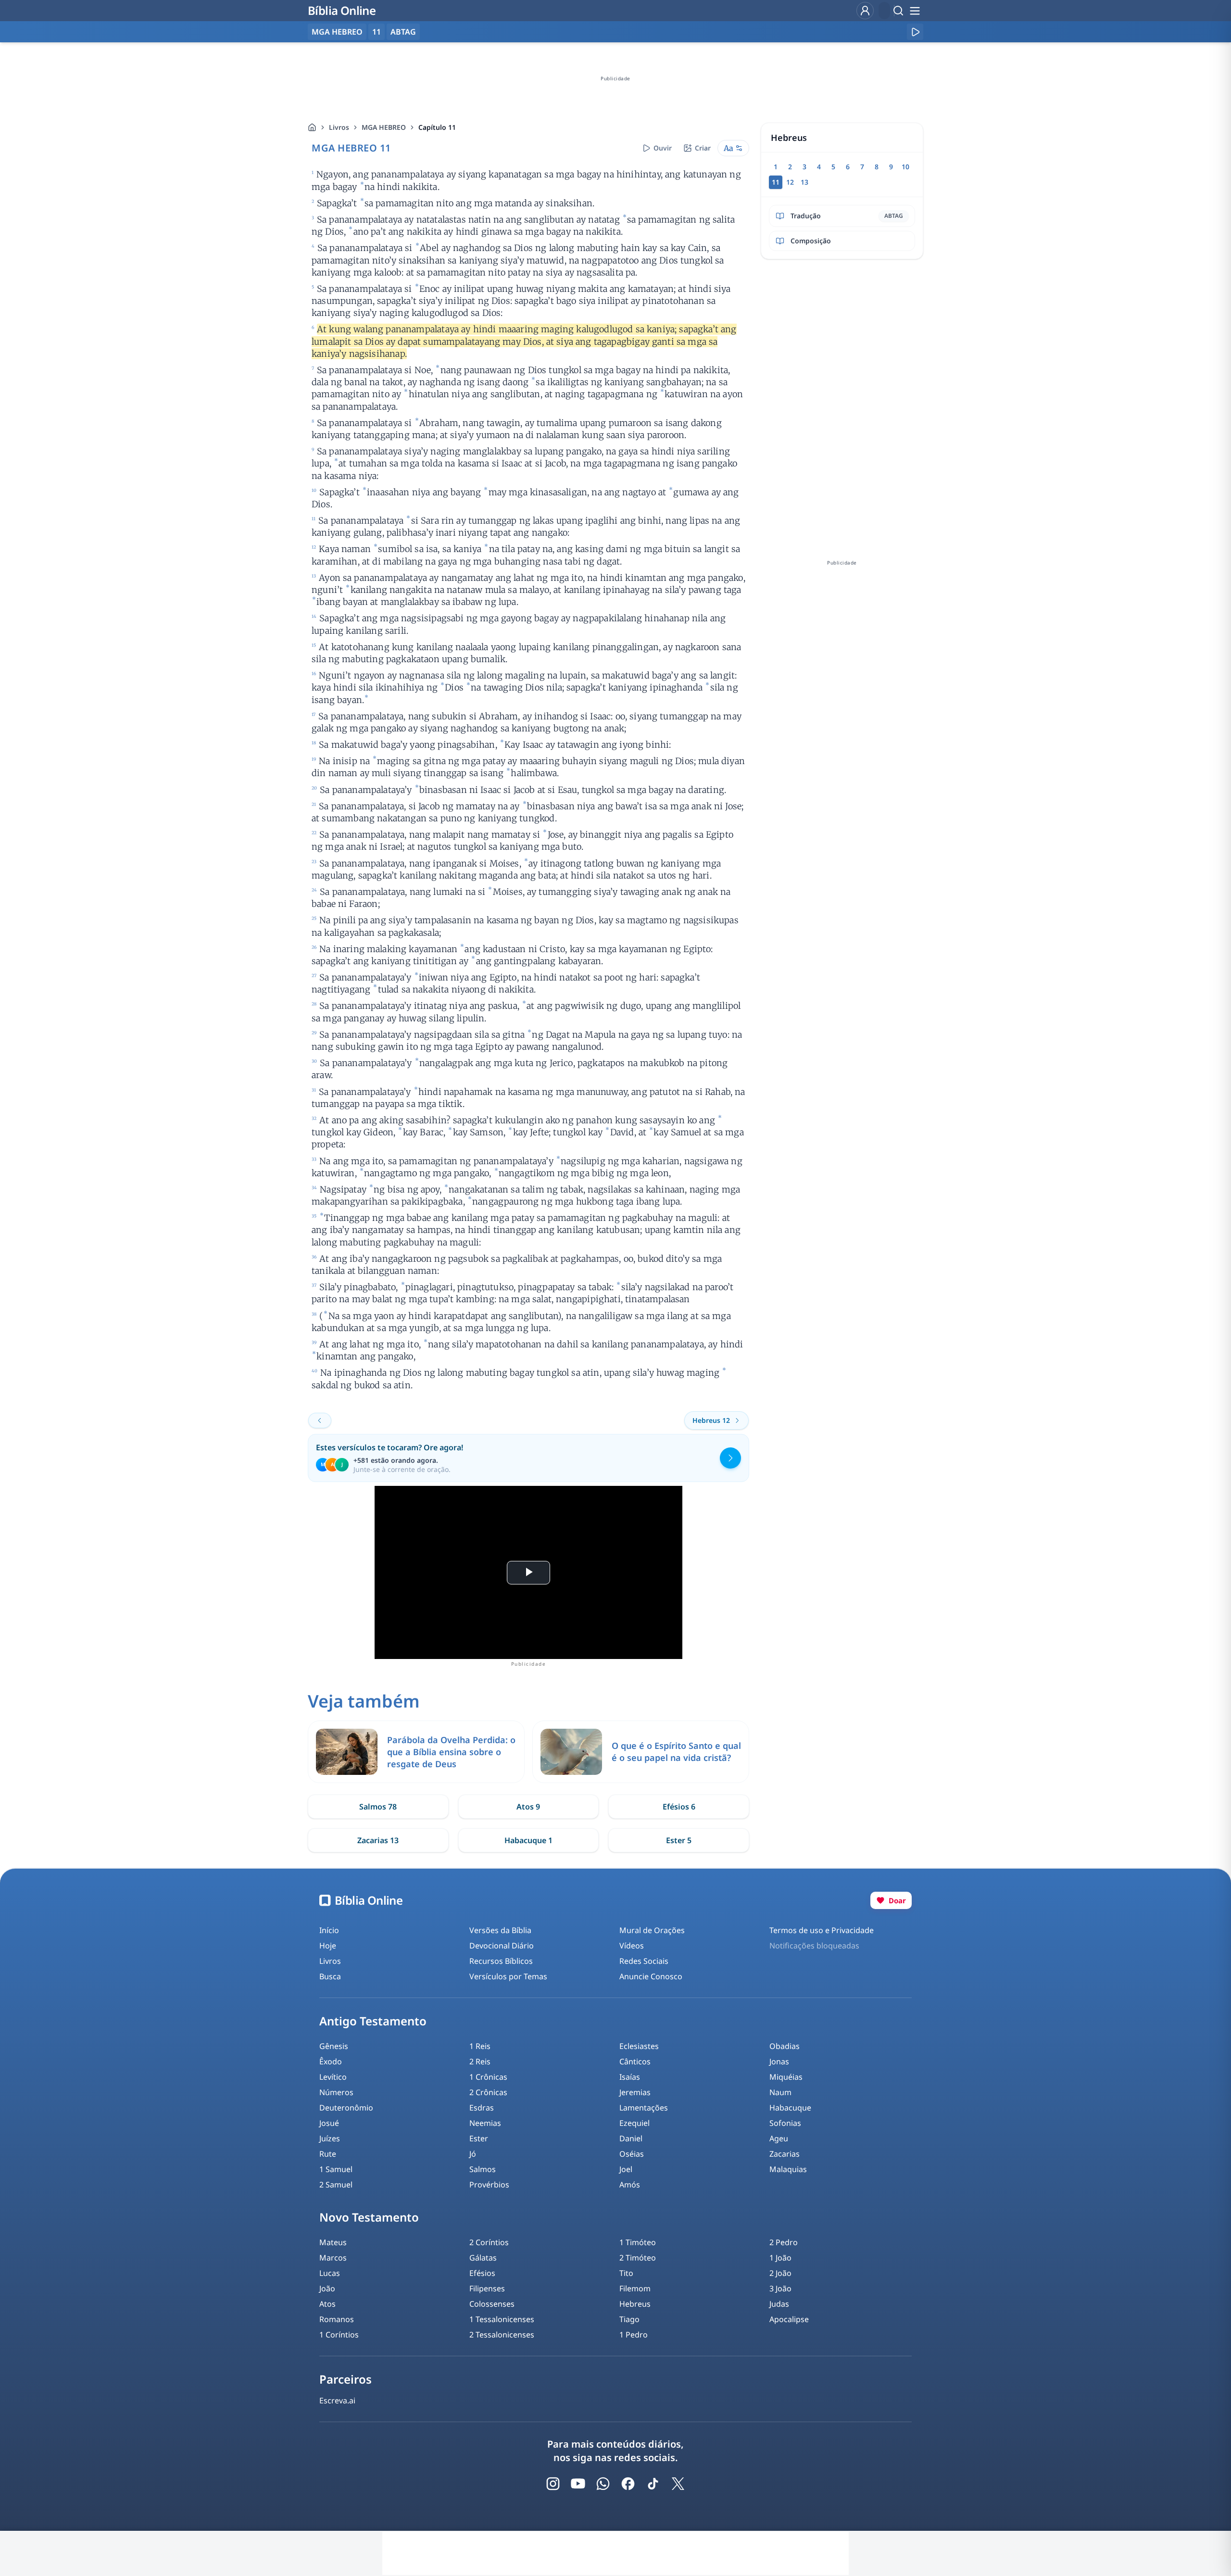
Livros (339, 127)
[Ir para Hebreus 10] (320, 1420)
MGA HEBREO (384, 127)
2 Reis (480, 2061)
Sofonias (785, 2123)
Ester (479, 2138)
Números (336, 2092)
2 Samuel (336, 2185)
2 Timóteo (638, 2258)
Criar (703, 148)
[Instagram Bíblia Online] (553, 2484)
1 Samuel (336, 2169)
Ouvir (663, 148)
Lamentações (644, 2108)
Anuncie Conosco (651, 1976)
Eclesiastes (639, 2046)
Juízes (330, 2138)
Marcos (333, 2258)
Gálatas (483, 2258)
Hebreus (635, 2304)
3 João (780, 2288)
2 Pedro (784, 2242)
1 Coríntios (339, 2335)
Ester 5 (679, 1840)
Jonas (779, 2061)
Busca (330, 1976)
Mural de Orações (652, 1930)
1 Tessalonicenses (502, 2319)
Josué (329, 2123)
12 (790, 182)
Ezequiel (634, 2123)
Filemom (635, 2288)
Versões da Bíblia (500, 1930)
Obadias (785, 2046)
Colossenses (492, 2304)
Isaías (630, 2077)
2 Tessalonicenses (502, 2335)
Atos (327, 2304)
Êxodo (331, 2061)
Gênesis (334, 2046)
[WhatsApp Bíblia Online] (603, 2484)
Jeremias (635, 2092)
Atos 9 (528, 1807)
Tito (626, 2273)
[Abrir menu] (915, 11)
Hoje (328, 1946)
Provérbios (489, 2185)
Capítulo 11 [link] (437, 127)
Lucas (330, 2273)
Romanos (337, 2319)
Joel (626, 2169)
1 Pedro (634, 2335)
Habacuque (790, 2108)
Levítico (333, 2077)
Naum (780, 2092)
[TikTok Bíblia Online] (653, 2484)
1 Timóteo (638, 2242)
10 (905, 167)
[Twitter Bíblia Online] (678, 2484)
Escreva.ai (337, 2400)
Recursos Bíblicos (501, 1961)
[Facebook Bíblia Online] (628, 2484)
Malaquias (788, 2169)
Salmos (483, 2169)
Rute (328, 2154)
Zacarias (785, 2154)
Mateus (333, 2242)
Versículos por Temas (508, 1976)
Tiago (629, 2319)
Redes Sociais (644, 1961)
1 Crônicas (488, 2077)
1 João (780, 2258)
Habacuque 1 (528, 1840)
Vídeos (632, 1946)
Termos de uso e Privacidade (822, 1930)
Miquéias (786, 2077)
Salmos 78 (378, 1807)
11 (377, 32)
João (327, 2288)
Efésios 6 (679, 1807)
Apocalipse (789, 2319)
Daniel (631, 2138)
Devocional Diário (502, 1946)
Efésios (482, 2273)
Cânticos (635, 2061)
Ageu (779, 2138)
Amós (630, 2185)
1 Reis (480, 2046)
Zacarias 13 (378, 1840)
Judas (779, 2304)
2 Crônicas (488, 2092)
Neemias (485, 2123)
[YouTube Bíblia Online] (578, 2484)
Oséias (632, 2154)
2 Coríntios (489, 2242)
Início (329, 1930)
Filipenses (487, 2288)
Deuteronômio (346, 2108)
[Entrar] (865, 11)
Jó (473, 2154)
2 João (780, 2273)
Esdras (482, 2108)
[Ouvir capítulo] (915, 32)
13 (804, 182)
